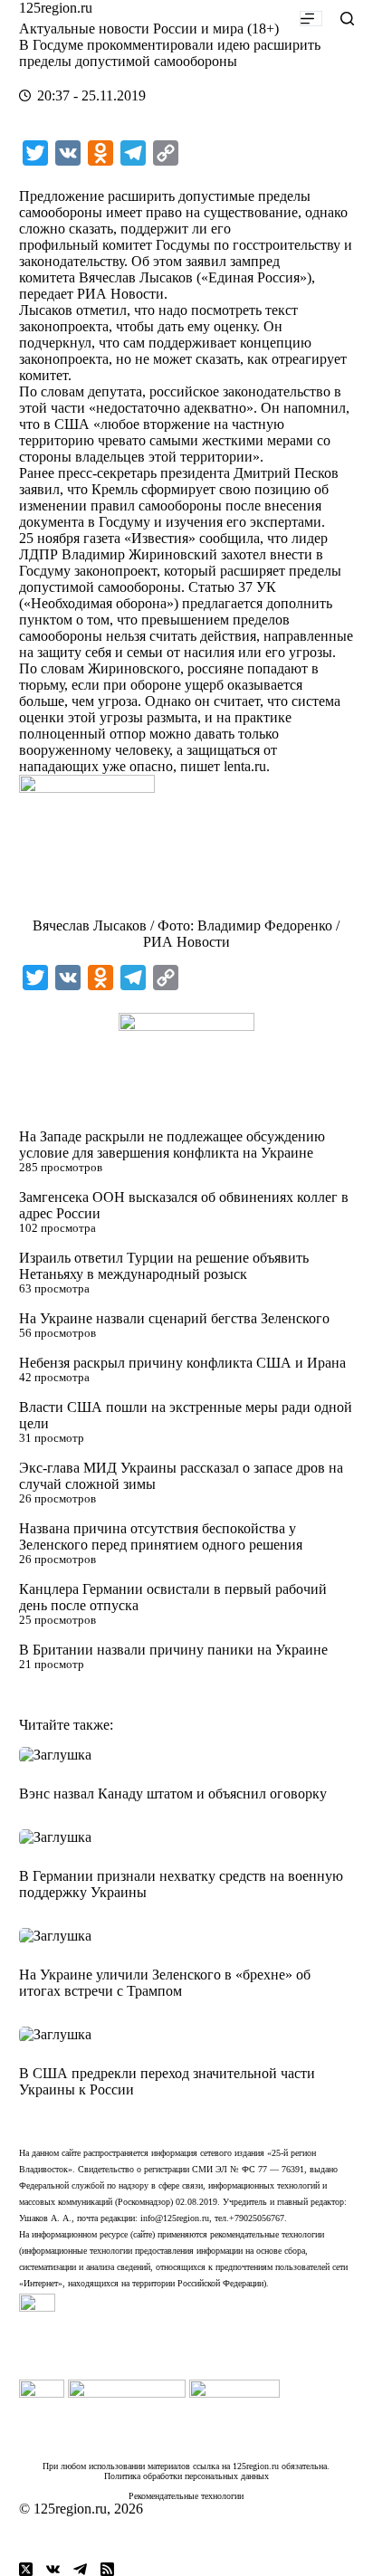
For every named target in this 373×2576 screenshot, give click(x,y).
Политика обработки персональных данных (186, 2476)
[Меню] (311, 19)
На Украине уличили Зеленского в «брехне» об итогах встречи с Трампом (165, 1983)
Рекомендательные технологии (186, 2496)
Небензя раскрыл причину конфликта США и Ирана (182, 1363)
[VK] (53, 2569)
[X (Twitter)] (26, 2569)
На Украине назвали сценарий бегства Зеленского (174, 1318)
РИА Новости (120, 294)
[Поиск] (347, 19)
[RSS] (107, 2569)
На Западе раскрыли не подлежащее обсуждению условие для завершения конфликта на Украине (172, 1145)
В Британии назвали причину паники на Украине (173, 1650)
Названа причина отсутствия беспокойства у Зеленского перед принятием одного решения (161, 1536)
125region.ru (56, 8)
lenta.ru (245, 766)
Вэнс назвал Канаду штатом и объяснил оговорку (173, 1794)
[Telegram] (80, 2569)
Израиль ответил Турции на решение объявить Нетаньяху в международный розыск (164, 1266)
